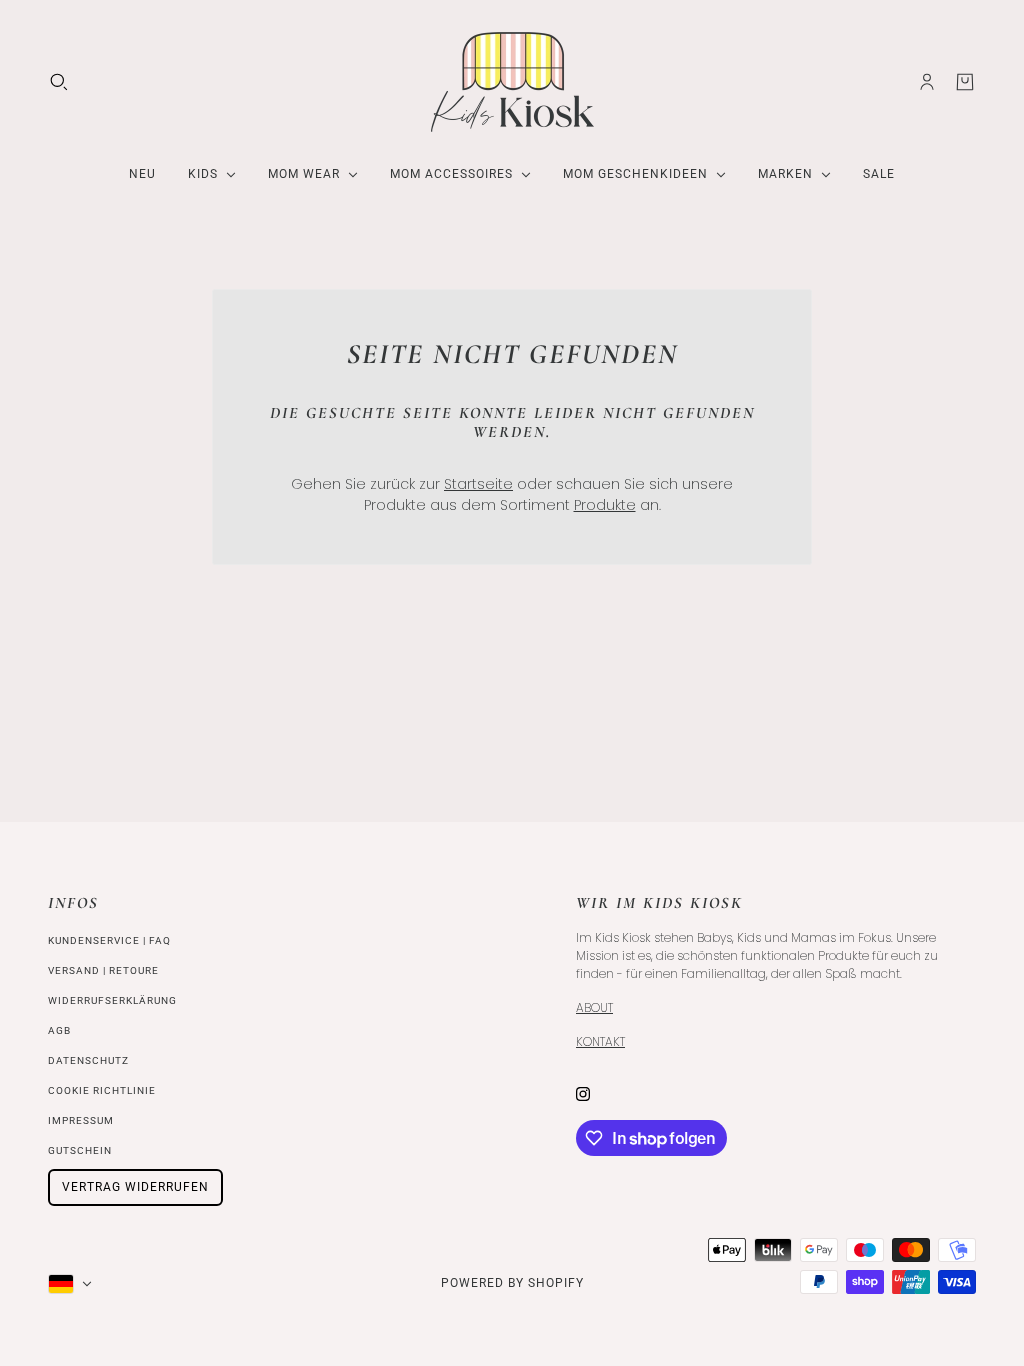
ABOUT (594, 1007)
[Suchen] (59, 82)
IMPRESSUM (81, 1120)
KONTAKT (600, 1041)
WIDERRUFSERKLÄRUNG (112, 1000)
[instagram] (583, 1093)
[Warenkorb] (965, 82)
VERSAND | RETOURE (103, 970)
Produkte (605, 505)
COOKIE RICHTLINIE (102, 1090)
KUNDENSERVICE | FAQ (109, 940)
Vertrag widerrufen (135, 1187)
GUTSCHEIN (80, 1150)
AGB (59, 1030)
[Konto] (927, 82)
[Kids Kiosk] (512, 82)
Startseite (478, 484)
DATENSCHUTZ (88, 1060)
